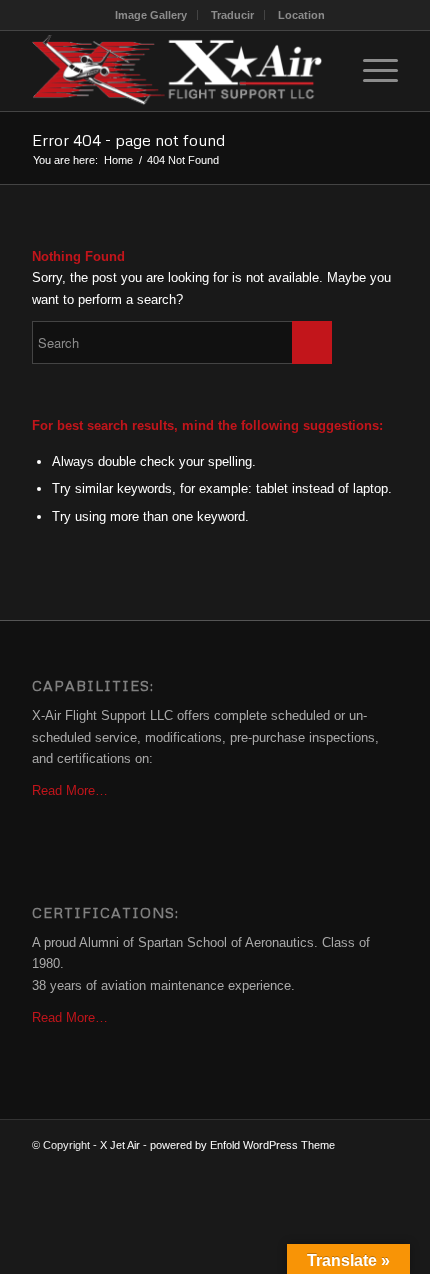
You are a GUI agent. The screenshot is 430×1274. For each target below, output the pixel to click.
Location (301, 15)
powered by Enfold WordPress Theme (242, 1145)
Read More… (70, 790)
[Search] (323, 71)
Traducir (232, 15)
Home (118, 160)
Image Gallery (151, 15)
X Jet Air (120, 1145)
